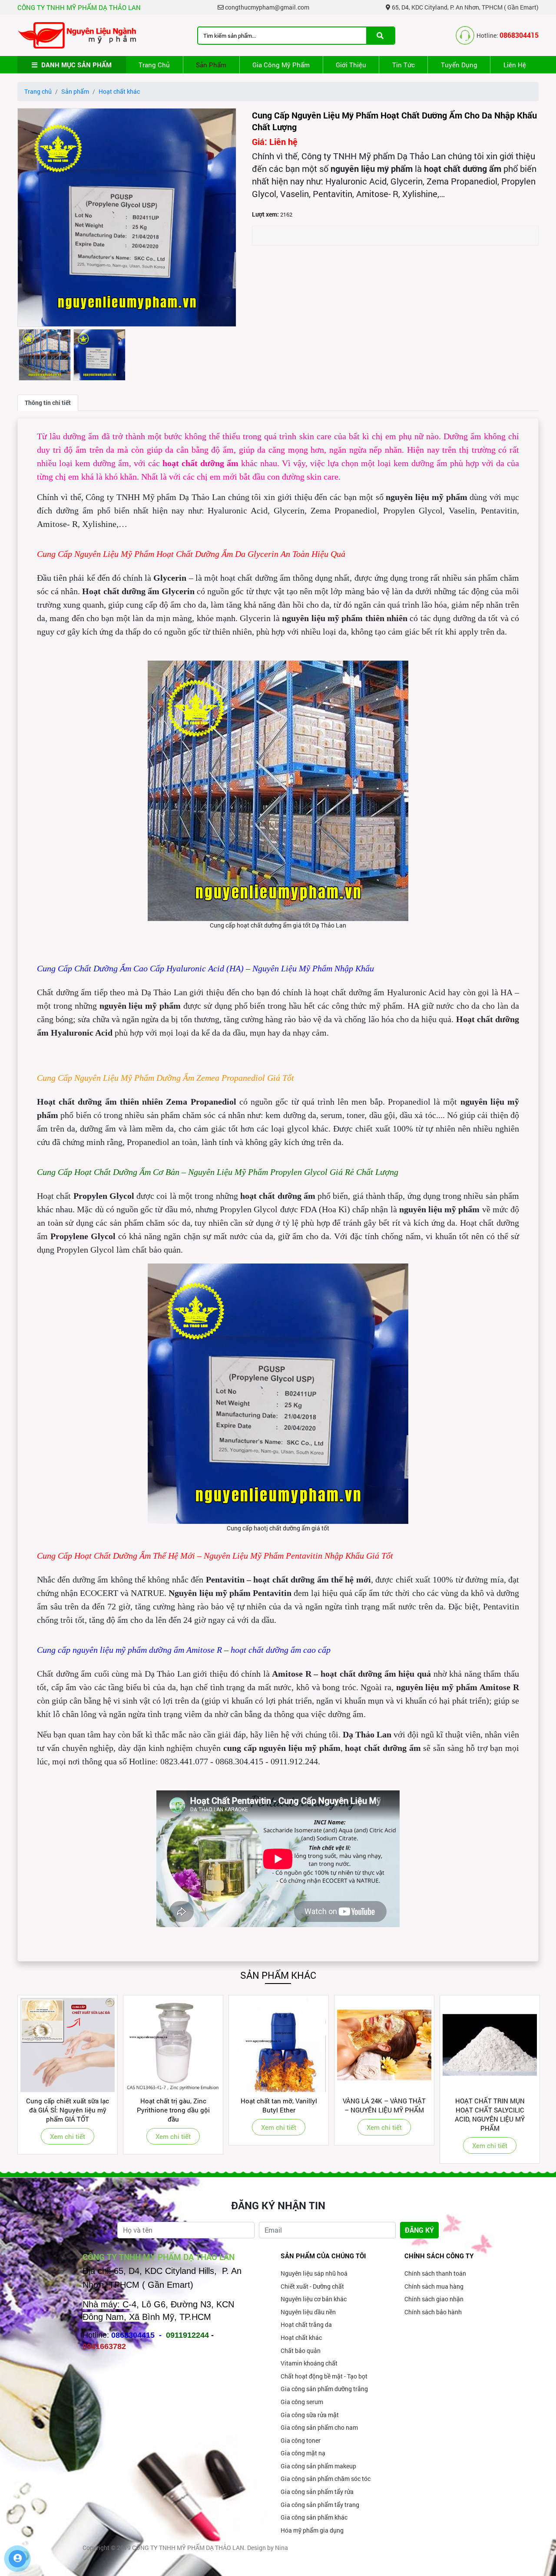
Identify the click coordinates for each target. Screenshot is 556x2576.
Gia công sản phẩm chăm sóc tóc (326, 2479)
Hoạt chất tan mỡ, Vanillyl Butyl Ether (173, 2105)
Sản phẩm (211, 65)
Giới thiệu (351, 65)
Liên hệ (515, 65)
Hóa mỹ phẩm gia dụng (312, 2530)
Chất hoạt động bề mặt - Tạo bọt (324, 2376)
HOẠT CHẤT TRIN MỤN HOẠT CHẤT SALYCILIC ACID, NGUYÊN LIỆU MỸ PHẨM (384, 2114)
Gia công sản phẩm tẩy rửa (317, 2492)
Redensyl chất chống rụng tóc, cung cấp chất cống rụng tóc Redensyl (490, 2110)
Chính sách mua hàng (434, 2286)
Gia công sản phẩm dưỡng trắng (324, 2389)
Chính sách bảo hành (433, 2312)
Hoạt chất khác (119, 91)
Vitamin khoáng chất (309, 2363)
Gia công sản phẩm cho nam (319, 2427)
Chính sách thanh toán (435, 2273)
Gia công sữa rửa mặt (310, 2415)
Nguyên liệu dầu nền (308, 2312)
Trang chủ (154, 65)
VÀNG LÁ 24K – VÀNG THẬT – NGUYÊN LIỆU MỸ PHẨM (279, 2105)
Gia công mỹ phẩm (281, 65)
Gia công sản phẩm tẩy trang (320, 2505)
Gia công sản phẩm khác (314, 2517)
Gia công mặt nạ (303, 2453)
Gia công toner (301, 2440)
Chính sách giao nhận (434, 2299)
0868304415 (519, 35)
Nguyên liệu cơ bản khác (314, 2299)
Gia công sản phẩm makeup (318, 2466)
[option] (127, 217)
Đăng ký (419, 2230)
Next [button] (533, 2079)
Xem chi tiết (68, 2136)
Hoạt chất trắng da (306, 2324)
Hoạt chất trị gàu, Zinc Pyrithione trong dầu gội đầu (68, 2110)
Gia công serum (302, 2402)
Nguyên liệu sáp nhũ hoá (314, 2273)
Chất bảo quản (301, 2351)
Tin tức (404, 65)
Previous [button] (23, 2079)
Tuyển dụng (459, 65)
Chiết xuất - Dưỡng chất (312, 2286)
